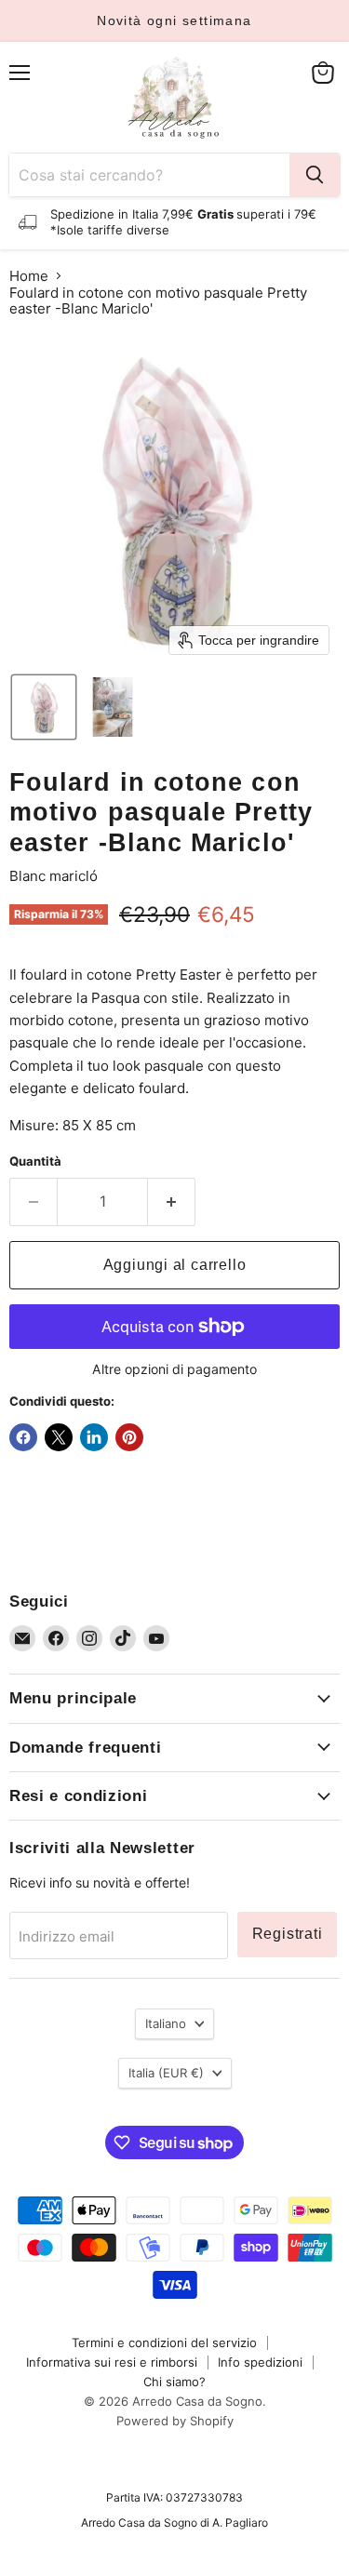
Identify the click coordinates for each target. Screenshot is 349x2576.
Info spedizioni (260, 2362)
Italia (166, 2073)
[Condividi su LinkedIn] (94, 1437)
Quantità (35, 1161)
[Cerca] (315, 175)
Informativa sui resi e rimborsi (112, 2362)
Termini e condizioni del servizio (164, 2342)
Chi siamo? (174, 2382)
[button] (44, 707)
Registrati (288, 1934)
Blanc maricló (54, 876)
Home (29, 276)
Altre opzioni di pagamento (174, 1369)
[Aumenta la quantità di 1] (172, 1202)
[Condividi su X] (59, 1437)
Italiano (166, 2023)
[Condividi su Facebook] (23, 1437)
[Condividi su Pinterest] (129, 1437)
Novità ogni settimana (174, 20)
